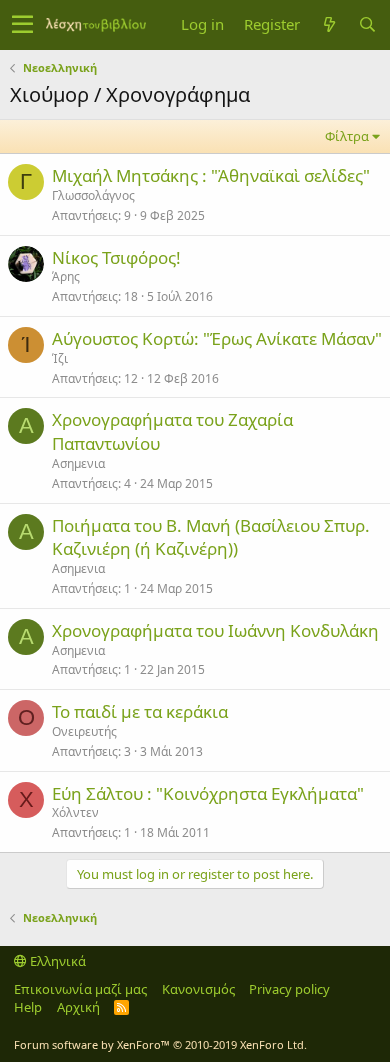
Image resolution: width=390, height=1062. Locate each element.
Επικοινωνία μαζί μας (80, 989)
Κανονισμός (198, 989)
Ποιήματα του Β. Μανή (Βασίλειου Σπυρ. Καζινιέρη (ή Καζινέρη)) (211, 537)
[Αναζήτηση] (367, 24)
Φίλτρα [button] (347, 136)
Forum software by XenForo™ (160, 1044)
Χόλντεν (75, 812)
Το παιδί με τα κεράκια (140, 711)
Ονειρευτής (84, 731)
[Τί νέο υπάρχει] (329, 24)
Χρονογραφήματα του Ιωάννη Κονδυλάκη (215, 630)
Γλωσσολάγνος (93, 195)
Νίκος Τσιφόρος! (116, 257)
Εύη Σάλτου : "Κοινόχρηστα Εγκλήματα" (208, 793)
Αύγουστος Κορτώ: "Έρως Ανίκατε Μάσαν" (217, 338)
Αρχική (78, 1007)
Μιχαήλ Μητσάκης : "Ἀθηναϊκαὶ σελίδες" (211, 175)
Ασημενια (78, 463)
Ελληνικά (56, 961)
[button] (22, 25)
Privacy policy (289, 989)
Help (28, 1007)
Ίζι (60, 358)
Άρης (66, 276)
